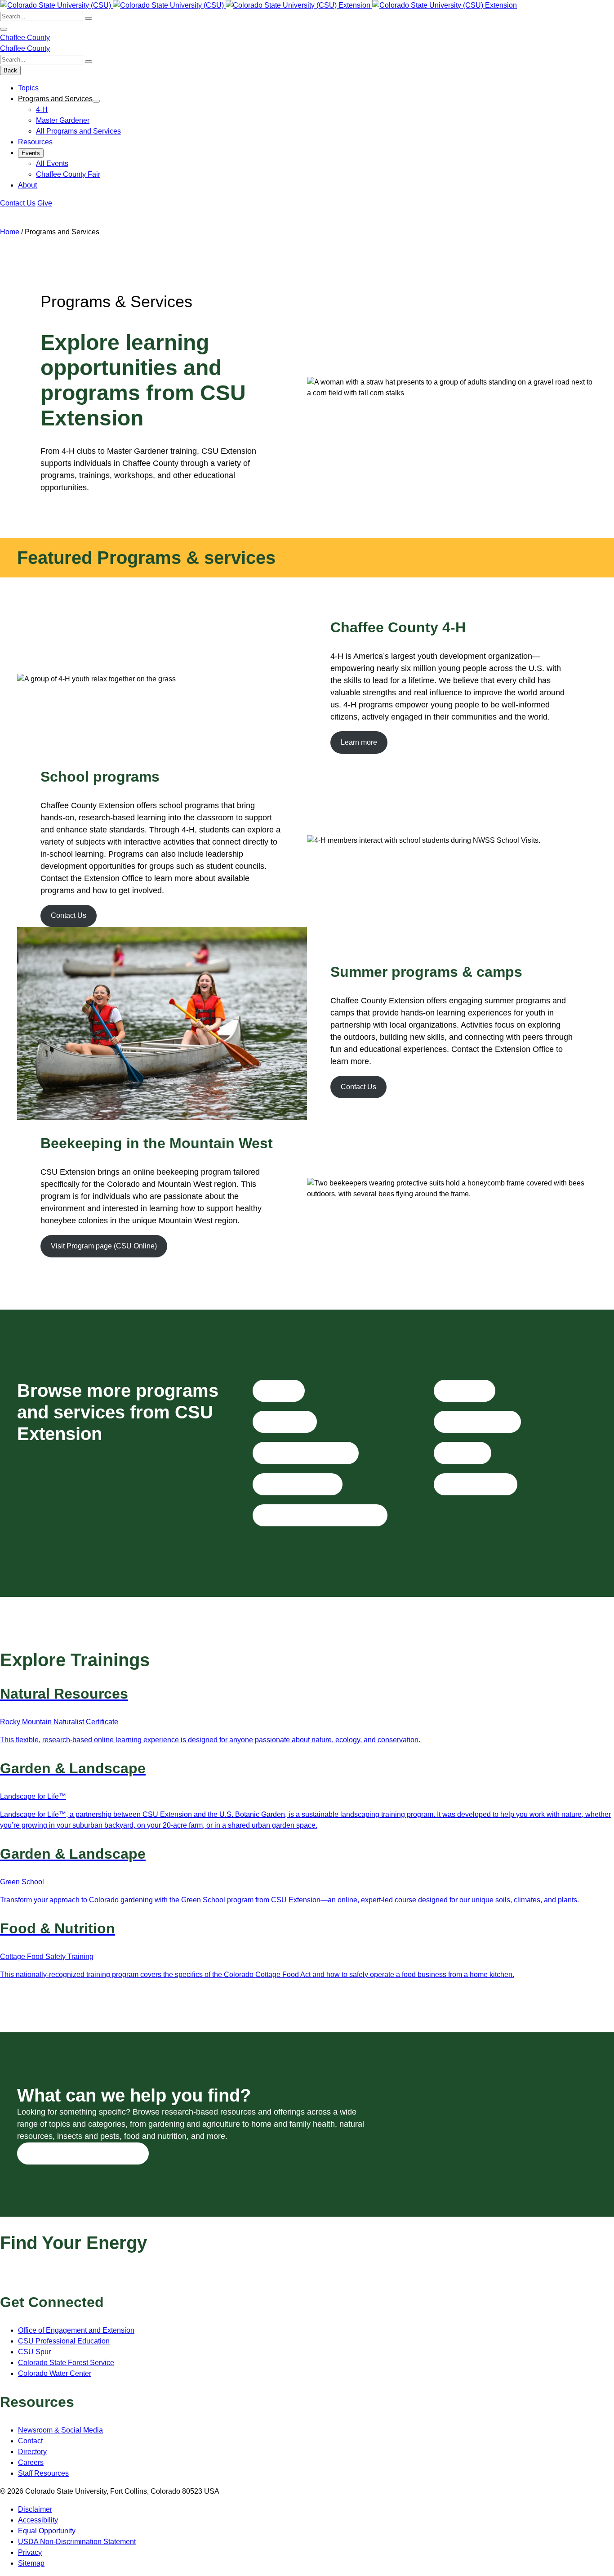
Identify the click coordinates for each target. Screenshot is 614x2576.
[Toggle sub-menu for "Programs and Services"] (96, 101)
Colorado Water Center (55, 2373)
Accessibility (38, 2520)
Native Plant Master (475, 1484)
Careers (31, 2462)
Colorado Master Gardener (305, 1453)
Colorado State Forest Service (66, 2363)
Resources (35, 142)
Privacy (30, 2552)
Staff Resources (43, 2473)
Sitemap (31, 2563)
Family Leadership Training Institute (320, 1515)
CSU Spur (34, 2352)
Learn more (359, 742)
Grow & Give (464, 1390)
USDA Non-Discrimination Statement (77, 2542)
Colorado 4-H (285, 1422)
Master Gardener (63, 120)
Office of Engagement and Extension (76, 2330)
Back (10, 70)
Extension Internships (297, 1484)
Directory (32, 2452)
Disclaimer (35, 2509)
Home (10, 232)
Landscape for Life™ (477, 1422)
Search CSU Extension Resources (83, 2153)
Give (45, 203)
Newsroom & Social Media (60, 2430)
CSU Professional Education (64, 2341)
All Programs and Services (78, 131)
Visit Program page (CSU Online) (104, 1246)
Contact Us (18, 203)
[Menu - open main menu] (4, 29)
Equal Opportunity (47, 2531)
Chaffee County (25, 38)
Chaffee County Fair (68, 174)
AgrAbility (278, 1390)
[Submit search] (89, 18)
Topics (28, 88)
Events (31, 153)
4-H (42, 110)
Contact (30, 2441)
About (27, 185)
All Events (52, 163)
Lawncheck (462, 1453)
